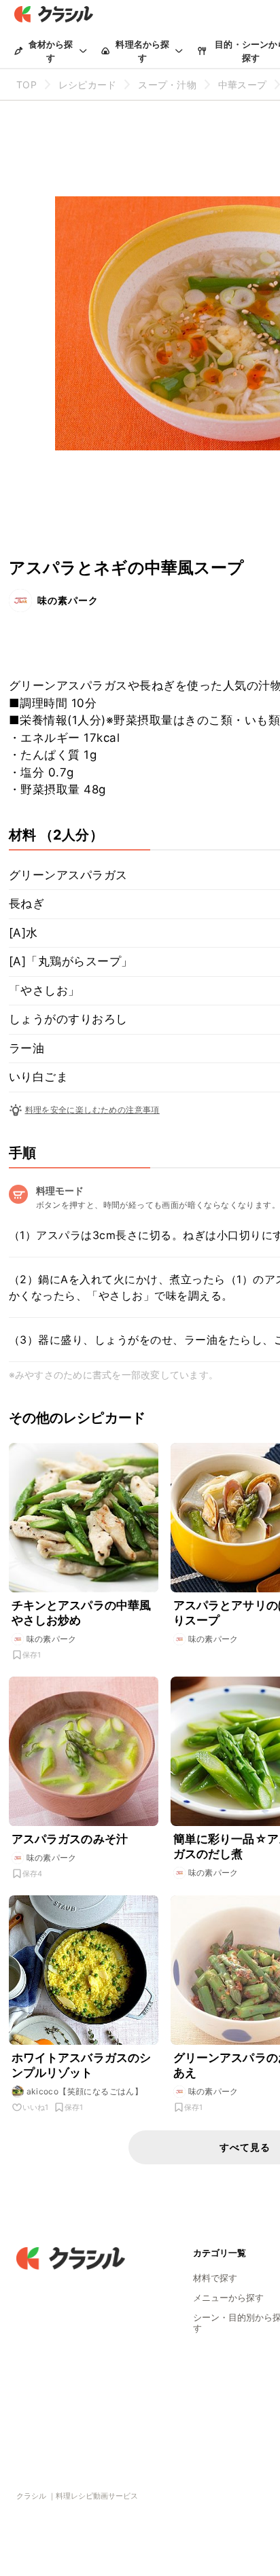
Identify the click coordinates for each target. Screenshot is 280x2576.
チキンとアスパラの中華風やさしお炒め (82, 1613)
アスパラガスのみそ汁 (70, 1839)
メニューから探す (228, 2297)
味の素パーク (68, 600)
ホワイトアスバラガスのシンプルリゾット (82, 2065)
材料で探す (215, 2278)
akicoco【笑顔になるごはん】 (85, 2091)
